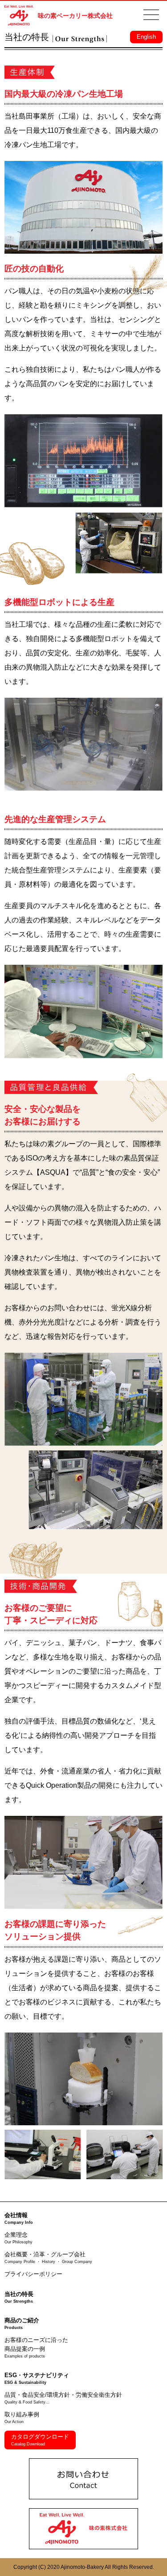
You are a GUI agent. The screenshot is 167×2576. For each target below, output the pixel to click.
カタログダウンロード (40, 2440)
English (146, 37)
